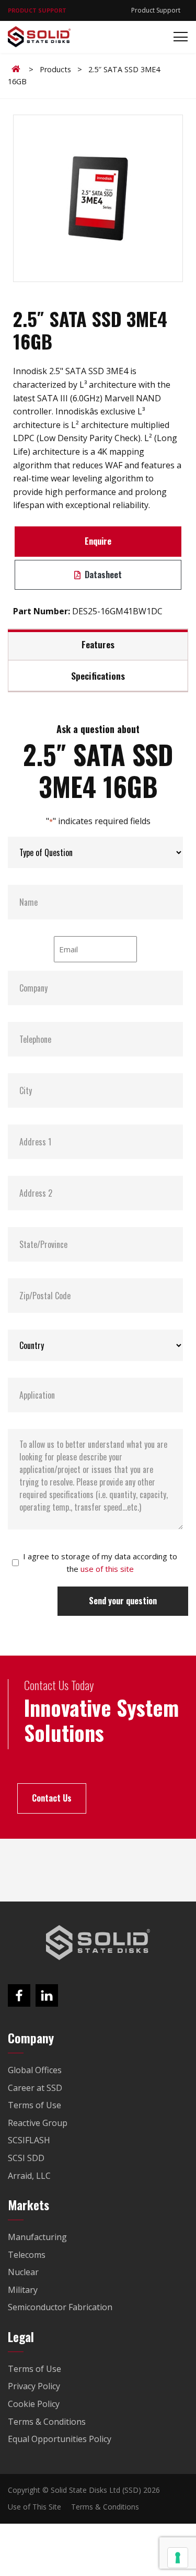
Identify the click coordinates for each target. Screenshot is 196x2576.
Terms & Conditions (105, 2507)
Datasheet (102, 575)
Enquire (98, 541)
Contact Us (52, 1798)
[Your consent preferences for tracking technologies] (178, 2558)
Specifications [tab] (98, 676)
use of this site (107, 1569)
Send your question (123, 1601)
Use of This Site (34, 2507)
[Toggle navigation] (177, 37)
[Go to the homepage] (98, 1943)
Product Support (156, 10)
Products (55, 69)
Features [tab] (98, 644)
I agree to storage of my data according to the (100, 1562)
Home (18, 69)
